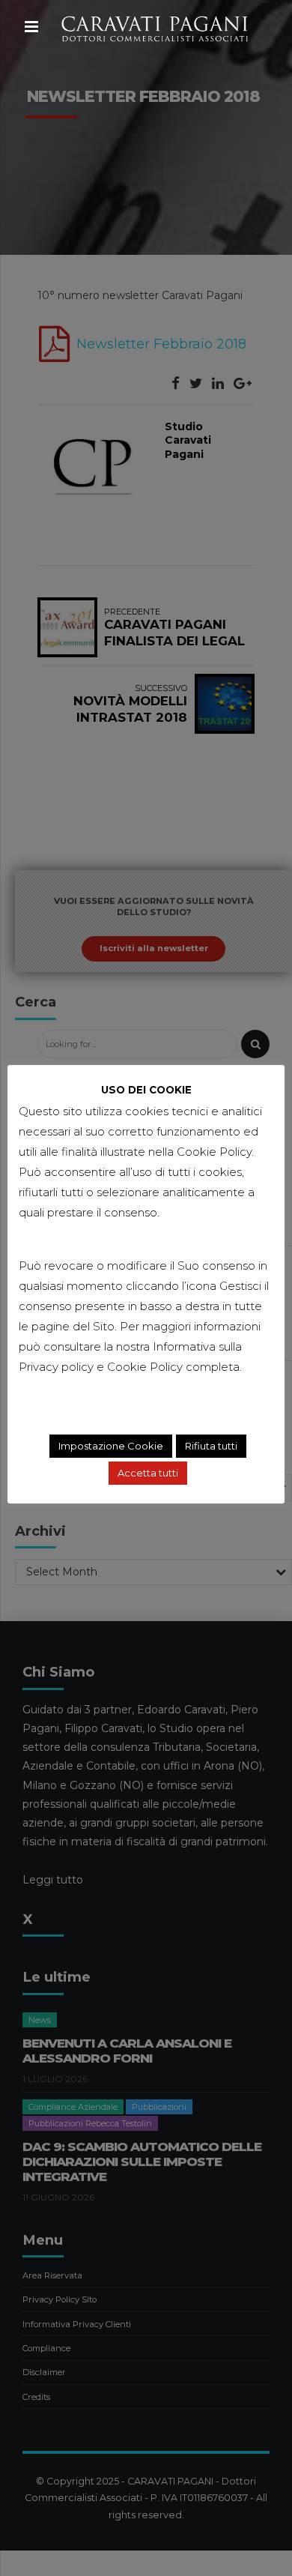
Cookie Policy (145, 1367)
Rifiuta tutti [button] (211, 1446)
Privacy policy (56, 1367)
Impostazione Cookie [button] (111, 1446)
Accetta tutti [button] (148, 1473)
